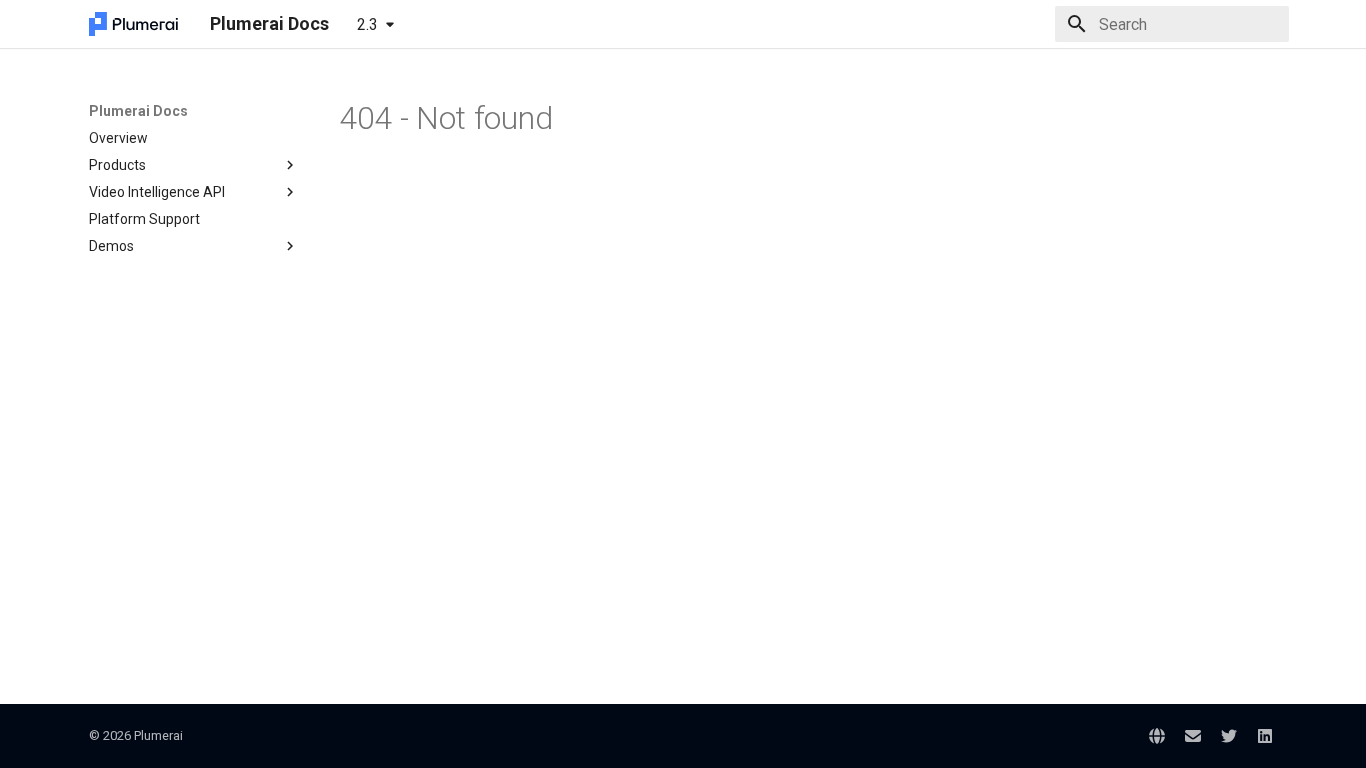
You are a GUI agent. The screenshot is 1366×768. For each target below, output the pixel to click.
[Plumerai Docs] (133, 24)
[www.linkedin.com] (1265, 736)
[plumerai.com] (1157, 736)
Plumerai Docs (138, 111)
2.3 (367, 24)
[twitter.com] (1229, 736)
